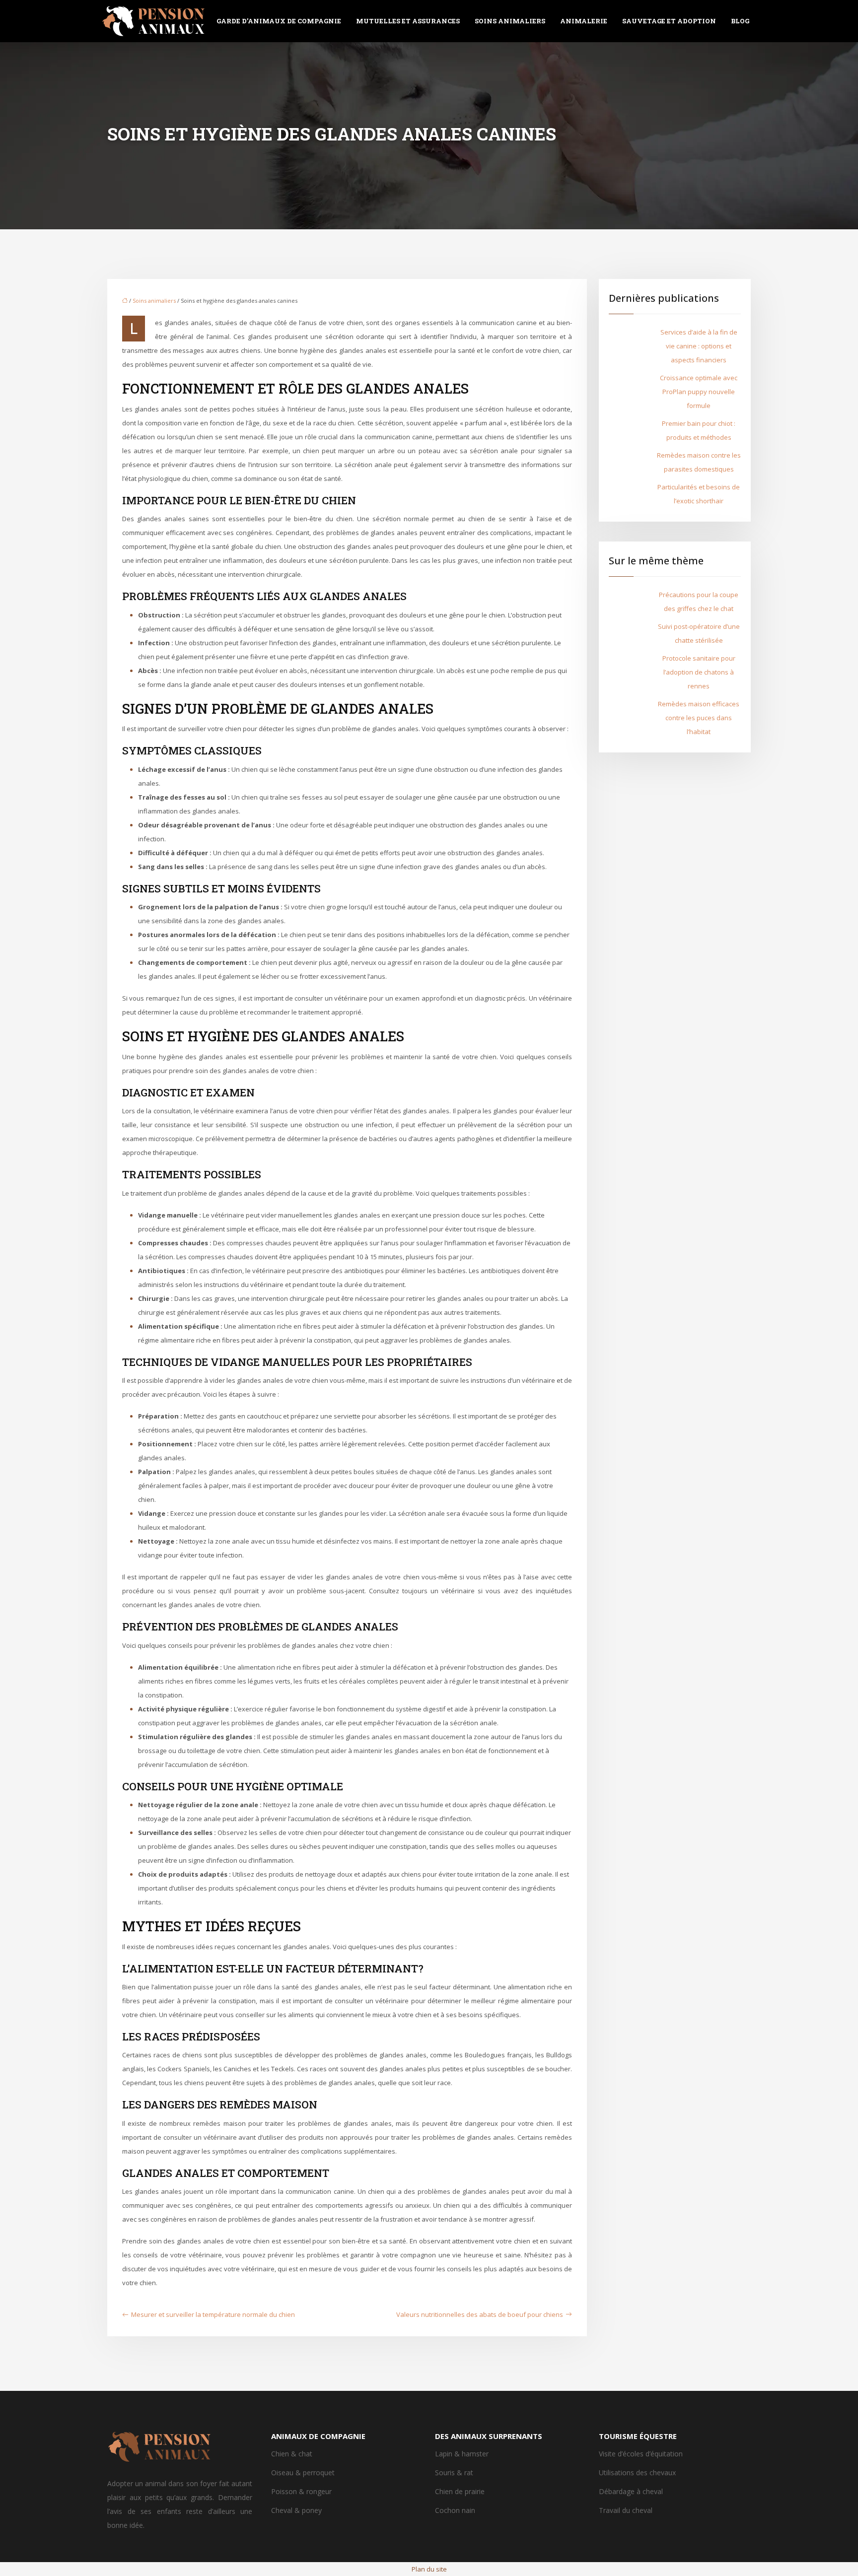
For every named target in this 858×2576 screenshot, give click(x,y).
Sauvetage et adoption (669, 21)
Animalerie (584, 21)
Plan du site (429, 2569)
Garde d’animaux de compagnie (279, 21)
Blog (740, 21)
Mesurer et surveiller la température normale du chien (213, 2314)
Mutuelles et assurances (408, 21)
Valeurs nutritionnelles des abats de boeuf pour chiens (480, 2314)
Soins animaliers (510, 21)
